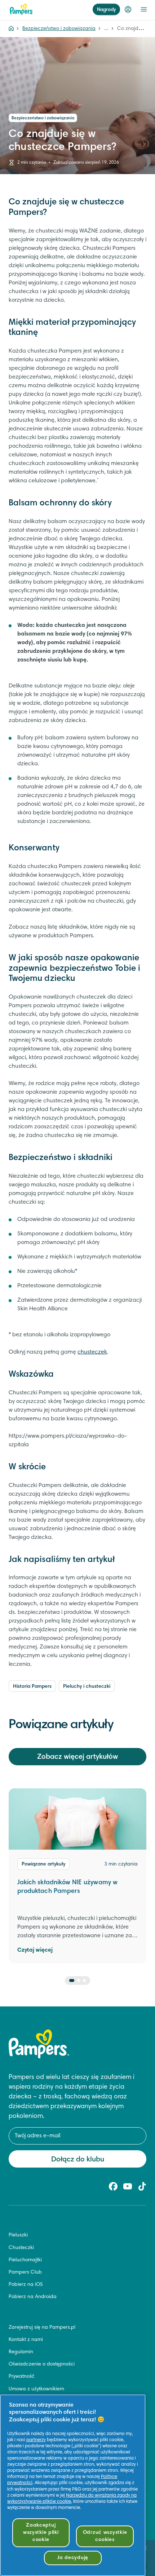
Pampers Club (25, 2272)
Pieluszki (18, 2235)
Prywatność (22, 2377)
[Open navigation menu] (144, 9)
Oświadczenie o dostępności (42, 2364)
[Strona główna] (21, 9)
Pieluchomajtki (25, 2260)
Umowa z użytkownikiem (36, 2389)
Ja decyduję (73, 2558)
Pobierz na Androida (33, 2297)
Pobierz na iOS (26, 2285)
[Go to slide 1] (72, 1980)
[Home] (11, 29)
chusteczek (92, 1352)
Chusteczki (21, 2248)
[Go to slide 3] (84, 1980)
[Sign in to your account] (128, 9)
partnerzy (36, 2440)
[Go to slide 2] (79, 1980)
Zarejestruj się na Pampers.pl (42, 2328)
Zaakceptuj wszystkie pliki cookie (41, 2533)
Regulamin (21, 2352)
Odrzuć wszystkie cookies (105, 2536)
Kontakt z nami (26, 2340)
